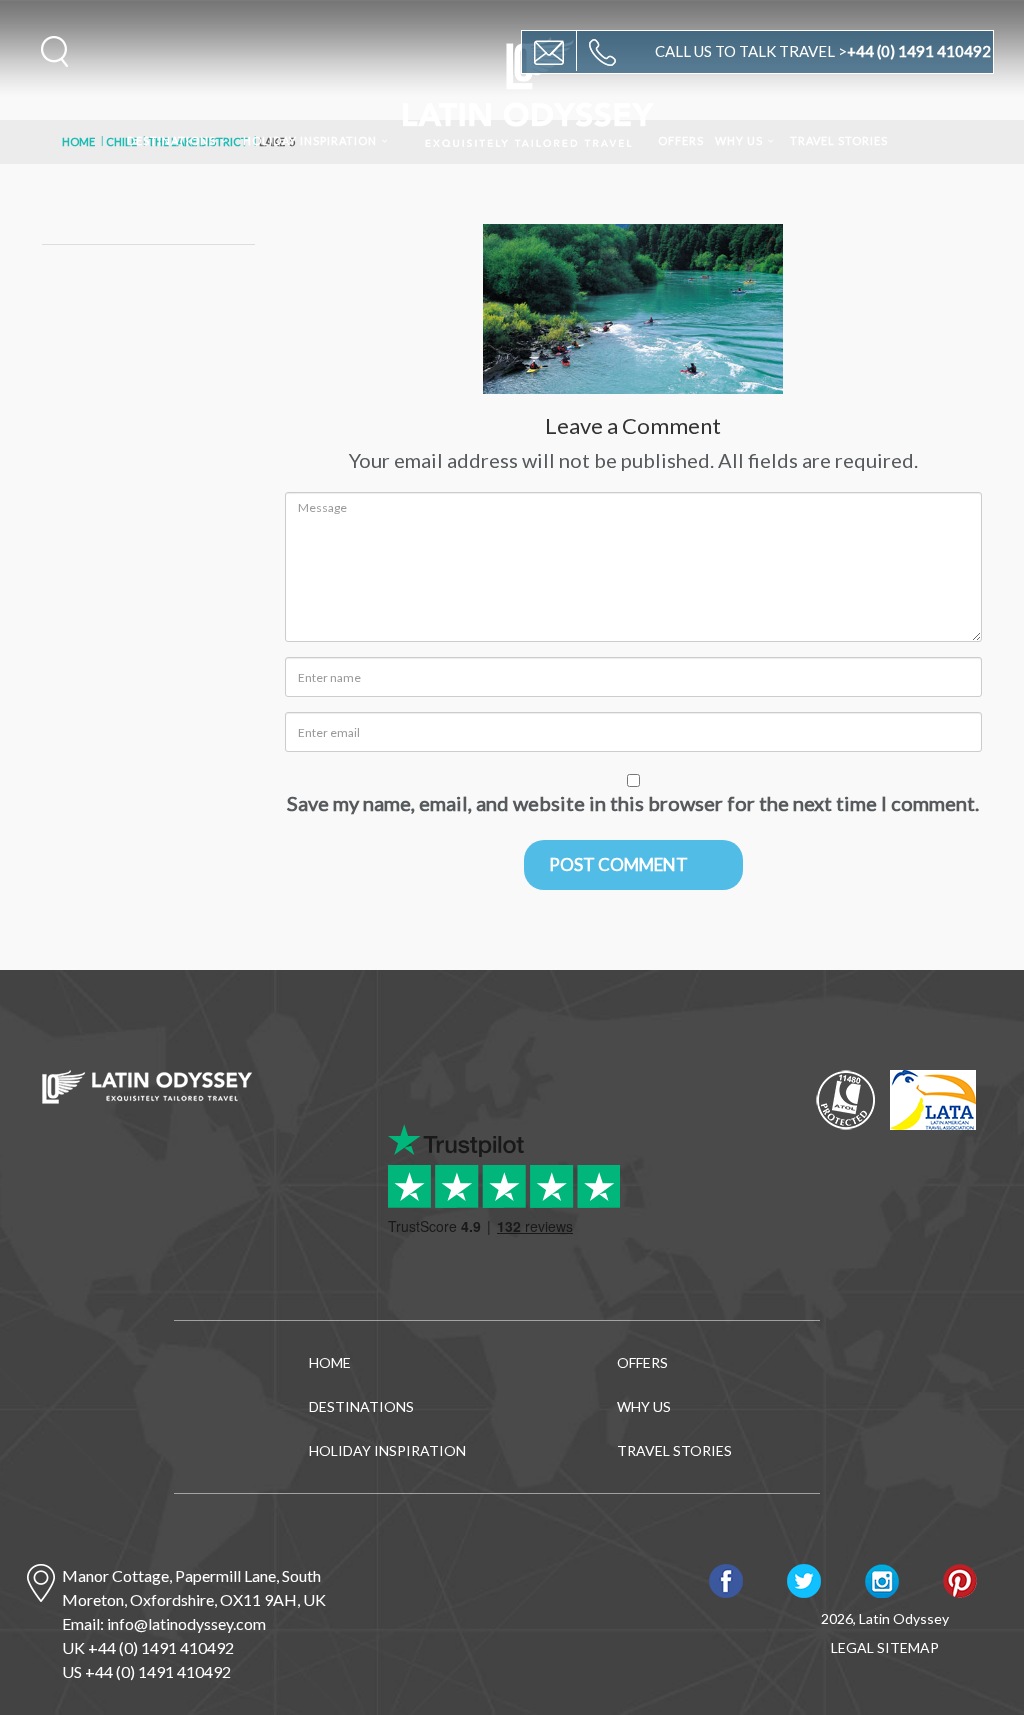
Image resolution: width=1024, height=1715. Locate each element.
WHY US (739, 140)
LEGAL (852, 1647)
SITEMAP (908, 1647)
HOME (330, 1362)
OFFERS (681, 140)
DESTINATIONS (171, 140)
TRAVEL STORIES (839, 140)
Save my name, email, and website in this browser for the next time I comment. (633, 803)
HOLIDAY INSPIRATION (310, 140)
